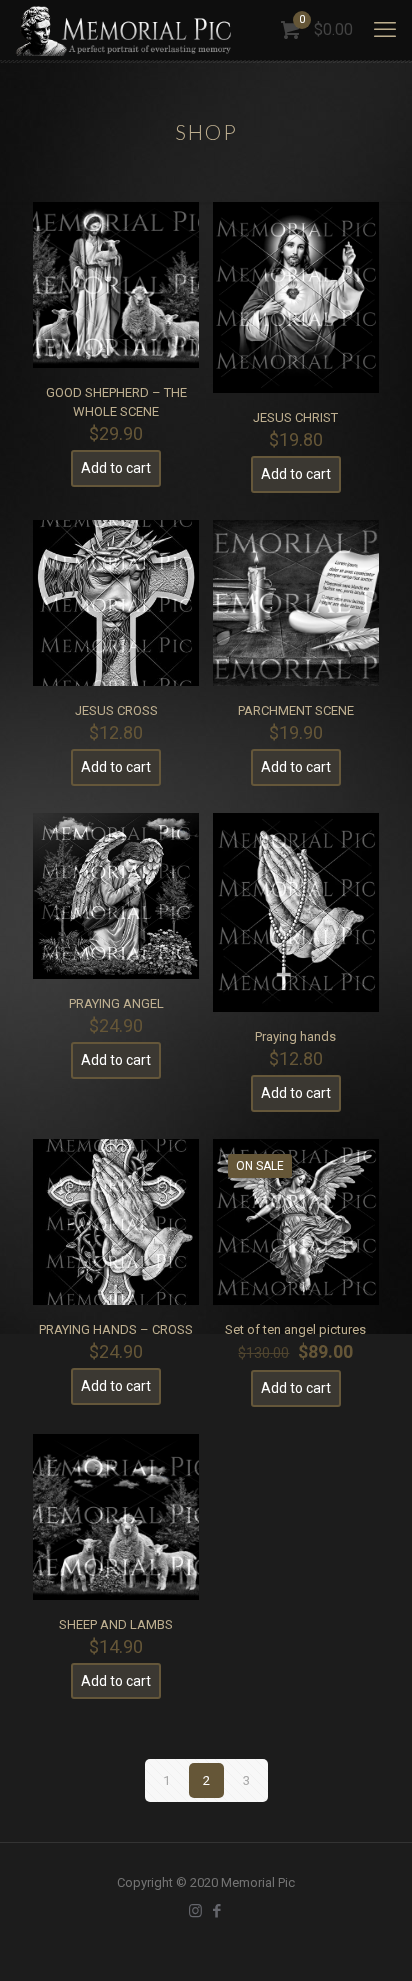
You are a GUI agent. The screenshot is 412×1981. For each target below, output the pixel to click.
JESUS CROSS (116, 710)
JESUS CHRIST (295, 417)
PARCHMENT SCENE (296, 710)
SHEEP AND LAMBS (116, 1624)
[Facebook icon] (216, 1911)
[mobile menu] (385, 30)
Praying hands (295, 1036)
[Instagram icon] (195, 1911)
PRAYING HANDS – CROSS (116, 1329)
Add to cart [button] (116, 468)
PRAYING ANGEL (116, 1003)
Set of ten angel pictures (295, 1329)
